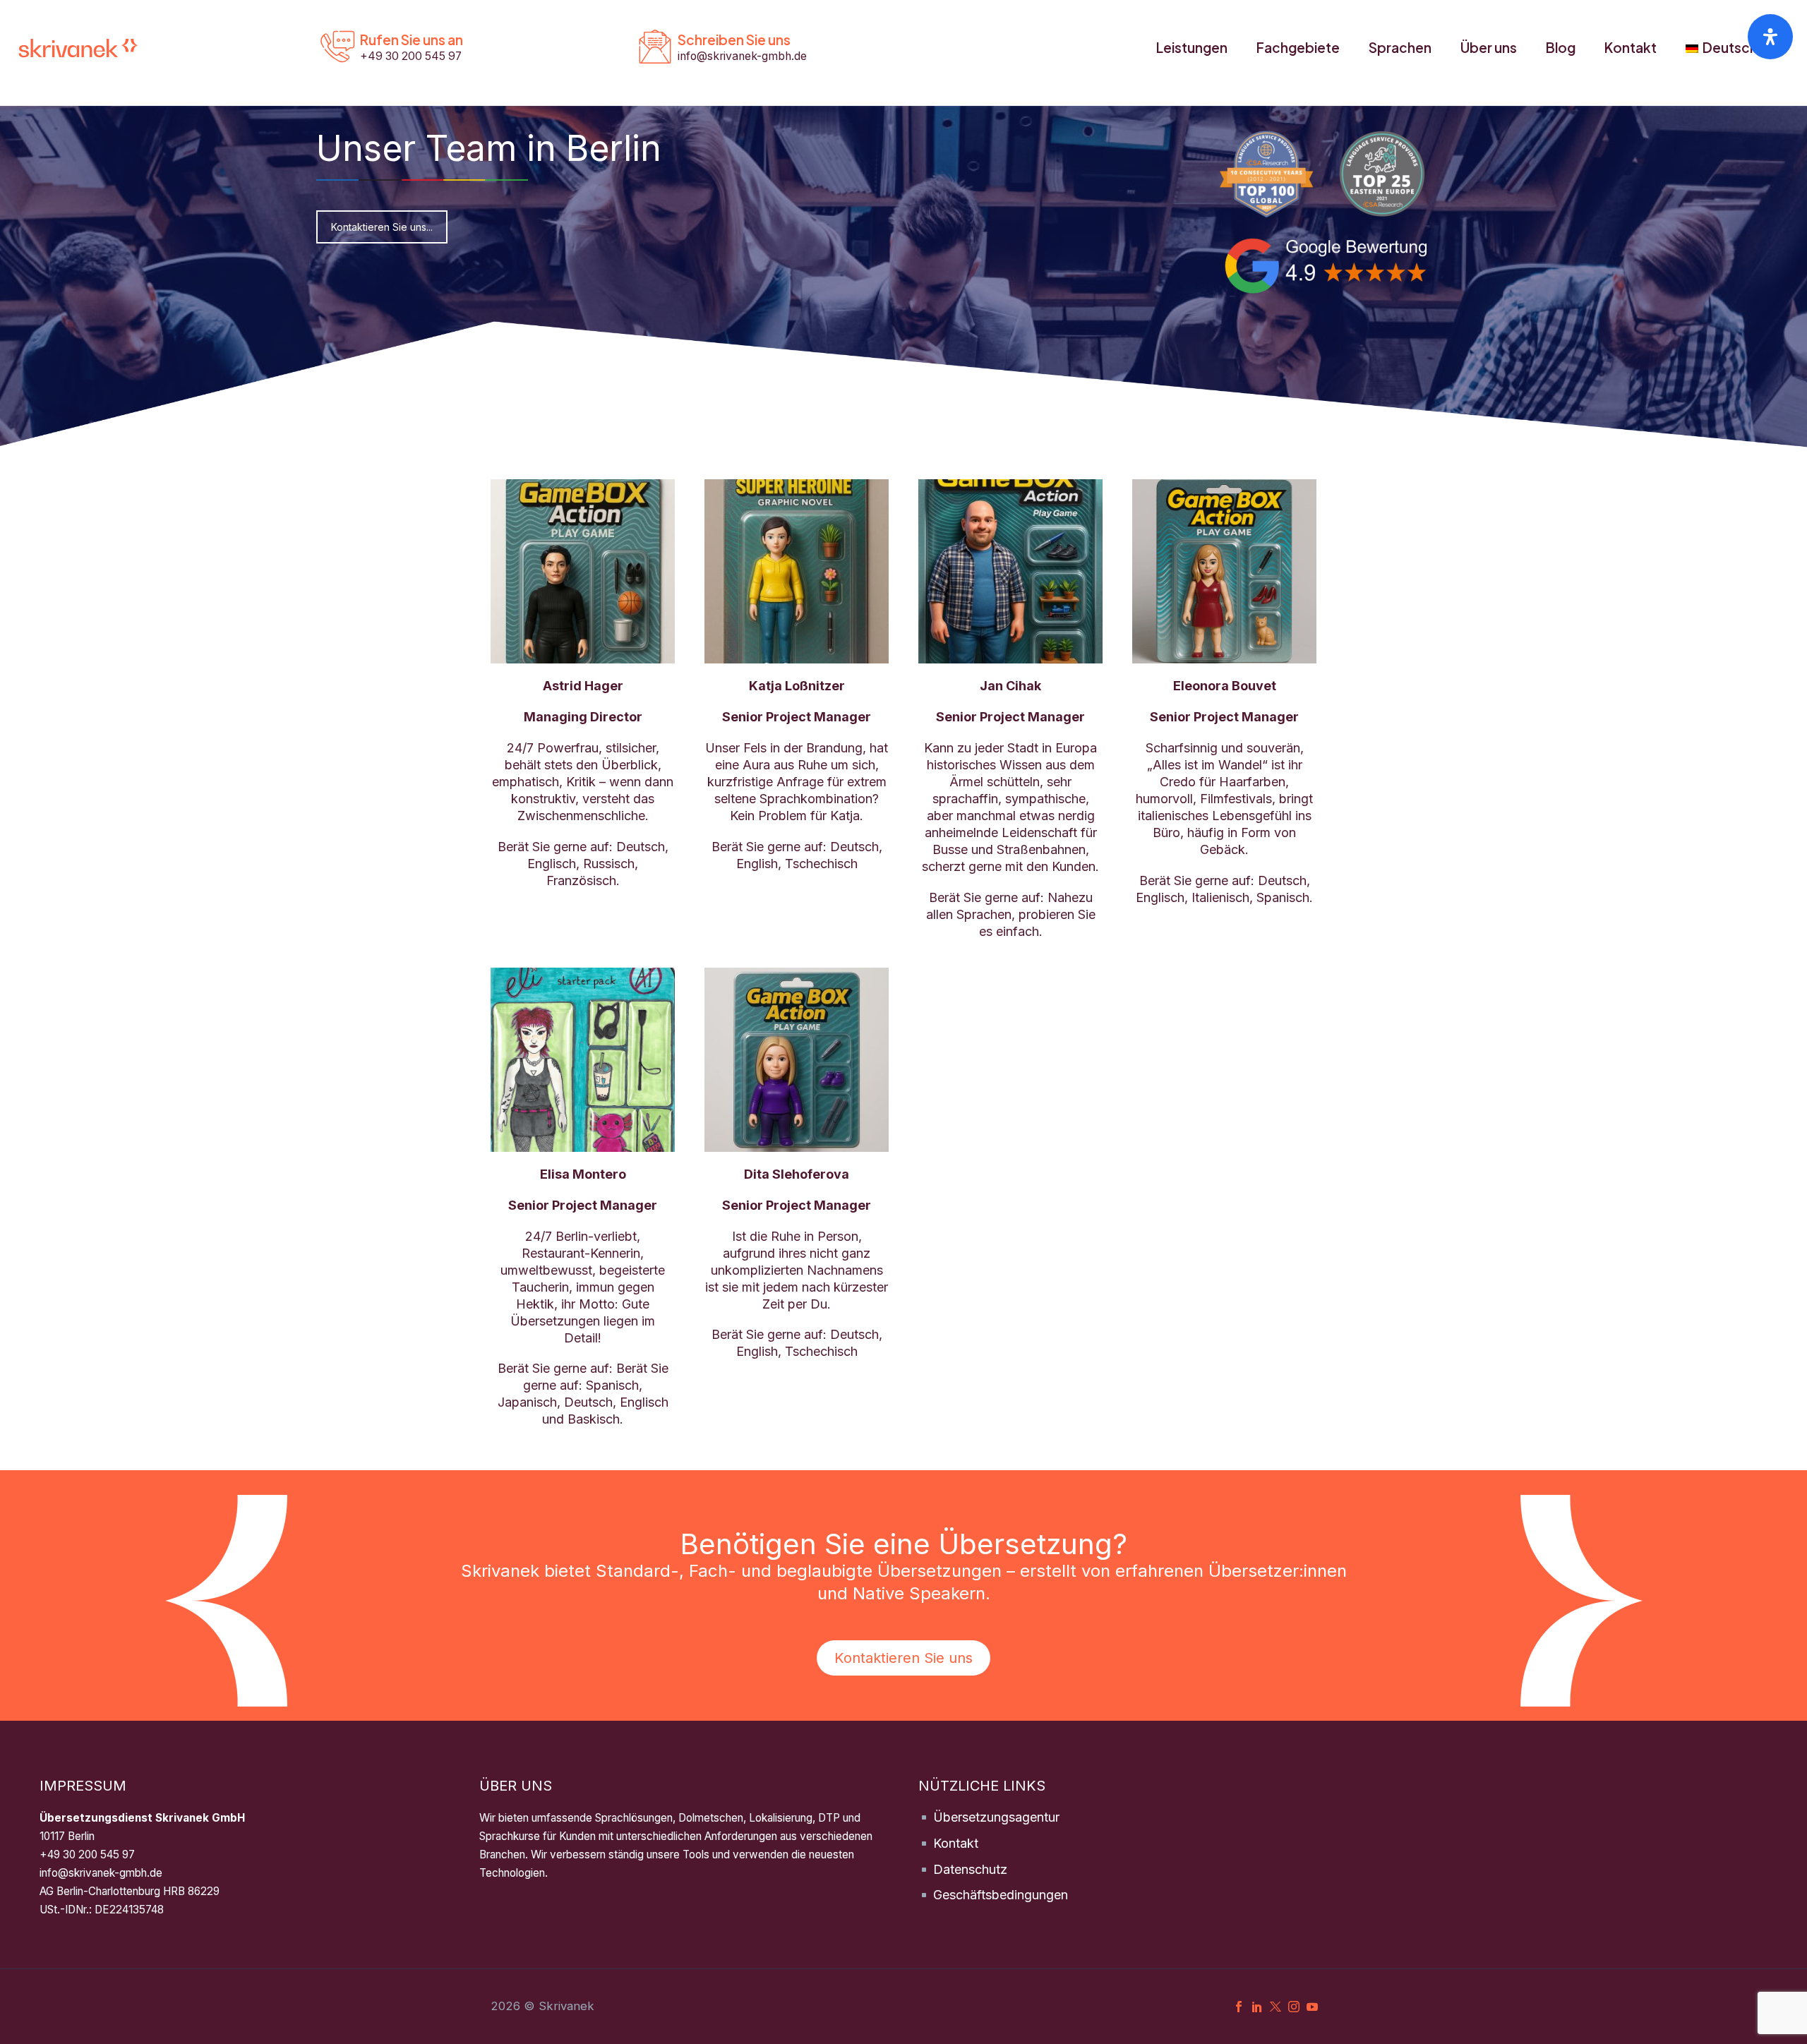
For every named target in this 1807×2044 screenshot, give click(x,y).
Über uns (1489, 47)
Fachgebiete (1298, 47)
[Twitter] (1275, 2007)
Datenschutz (970, 1869)
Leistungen (1192, 47)
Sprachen (1400, 47)
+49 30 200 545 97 (87, 1854)
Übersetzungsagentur (996, 1817)
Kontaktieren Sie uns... (382, 227)
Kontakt (1631, 47)
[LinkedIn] (1257, 2007)
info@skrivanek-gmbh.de (101, 1873)
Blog (1561, 47)
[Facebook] (1239, 2007)
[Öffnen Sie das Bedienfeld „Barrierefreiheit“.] (1770, 37)
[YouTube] (1312, 2007)
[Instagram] (1294, 2007)
